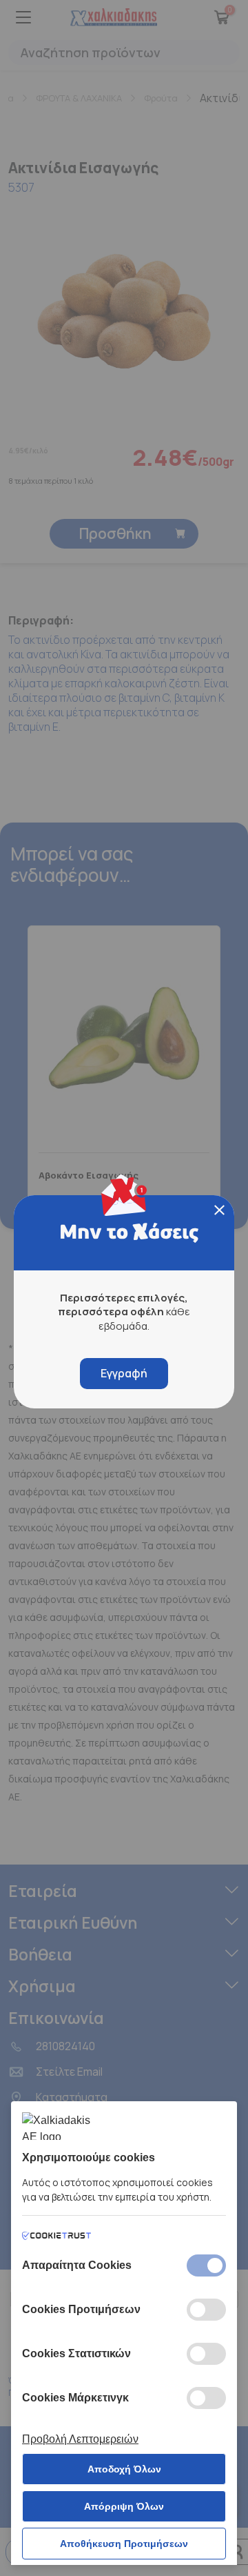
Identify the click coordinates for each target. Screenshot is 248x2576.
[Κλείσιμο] (219, 1210)
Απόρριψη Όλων (124, 2506)
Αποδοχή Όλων (124, 2469)
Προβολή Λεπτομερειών (80, 2439)
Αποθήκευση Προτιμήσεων (124, 2544)
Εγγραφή (124, 1373)
